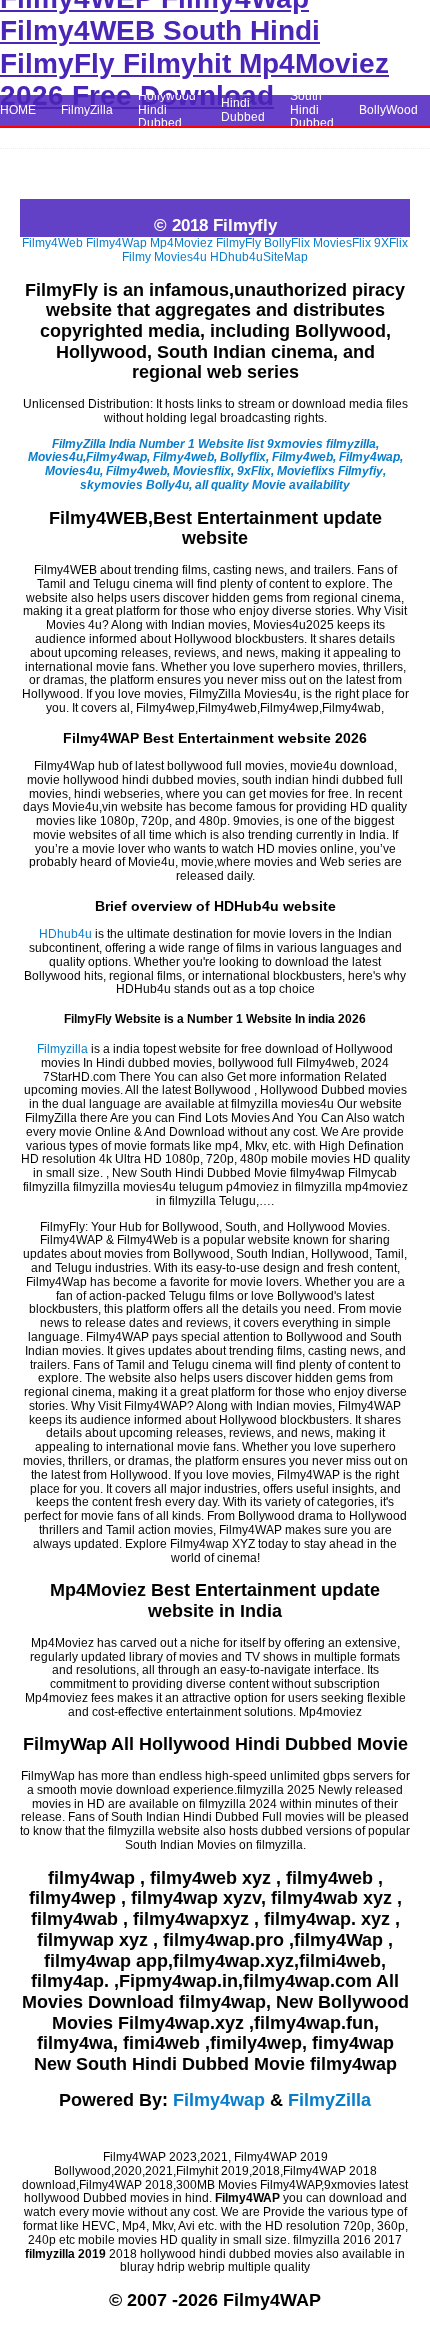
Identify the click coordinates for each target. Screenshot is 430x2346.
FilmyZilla (87, 110)
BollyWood (388, 110)
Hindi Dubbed (243, 110)
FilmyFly (238, 243)
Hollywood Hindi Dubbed (167, 110)
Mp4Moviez (181, 243)
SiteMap (285, 257)
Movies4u (180, 257)
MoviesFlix (342, 243)
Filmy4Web (52, 243)
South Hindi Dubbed (312, 110)
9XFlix (391, 243)
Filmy (136, 257)
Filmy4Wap (116, 243)
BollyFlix (287, 243)
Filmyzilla (62, 1049)
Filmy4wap (219, 2100)
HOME (18, 110)
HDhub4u (236, 257)
